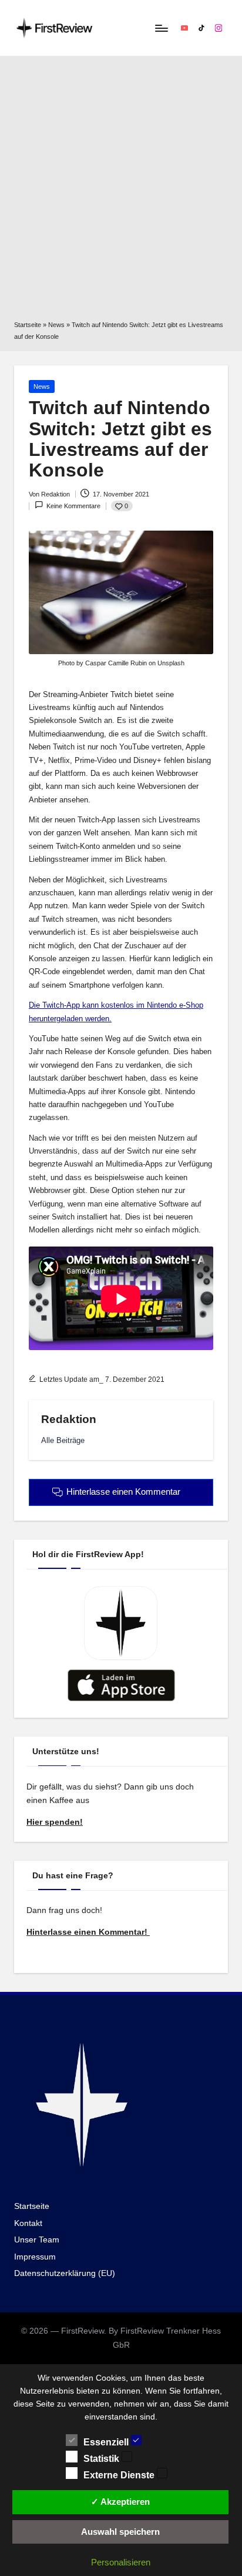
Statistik (102, 2459)
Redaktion (69, 1419)
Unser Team (37, 2240)
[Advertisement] (121, 192)
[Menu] (161, 28)
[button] (63, 1440)
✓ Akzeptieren (120, 2502)
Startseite (28, 325)
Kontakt (28, 2223)
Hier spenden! (55, 1822)
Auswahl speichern (120, 2532)
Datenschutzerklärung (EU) (65, 2273)
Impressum (35, 2257)
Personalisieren (121, 2562)
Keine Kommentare (73, 506)
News (56, 325)
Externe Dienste (120, 2475)
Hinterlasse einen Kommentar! (88, 1932)
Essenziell (107, 2442)
